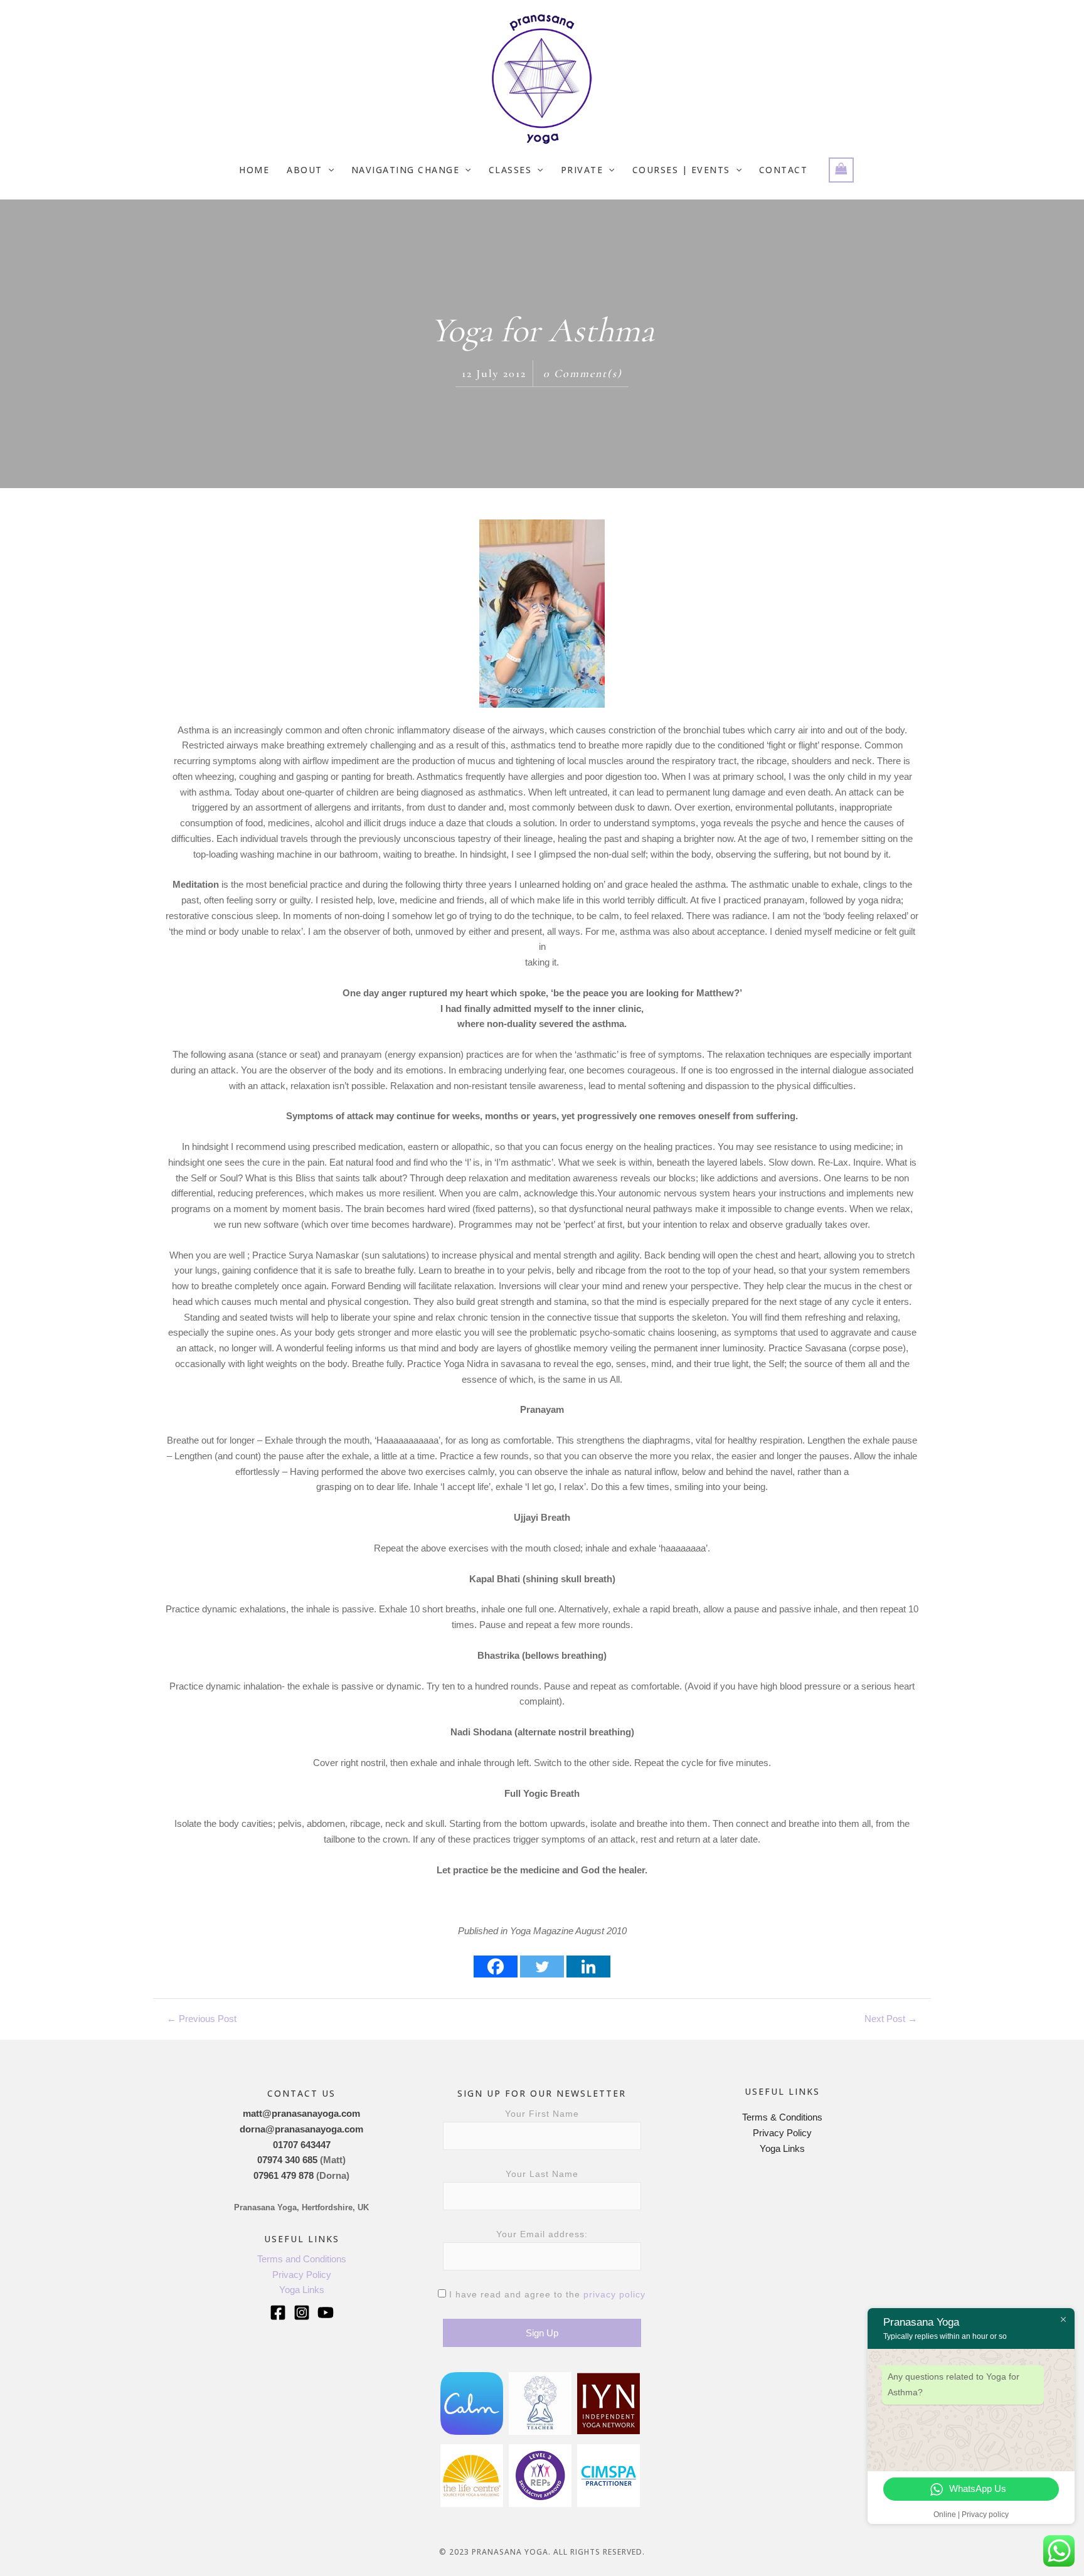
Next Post (891, 2019)
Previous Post (202, 2019)
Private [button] (582, 170)
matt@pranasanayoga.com (301, 2113)
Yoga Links (302, 2290)
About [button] (305, 170)
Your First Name (542, 2114)
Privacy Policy (302, 2275)
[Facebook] (496, 1967)
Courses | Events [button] (681, 170)
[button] (328, 170)
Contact (784, 170)
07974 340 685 (287, 2160)
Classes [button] (510, 170)
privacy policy (614, 2294)
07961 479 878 (284, 2175)
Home (254, 170)
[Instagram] (302, 2313)
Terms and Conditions (302, 2259)
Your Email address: (542, 2234)
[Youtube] (326, 2313)
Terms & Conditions (782, 2117)
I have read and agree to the (546, 2294)
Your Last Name (542, 2174)
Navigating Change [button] (406, 170)
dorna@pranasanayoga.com (301, 2129)
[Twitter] (542, 1967)
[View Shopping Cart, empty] (841, 170)
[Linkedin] (588, 1967)
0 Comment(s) (583, 373)
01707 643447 (302, 2145)
